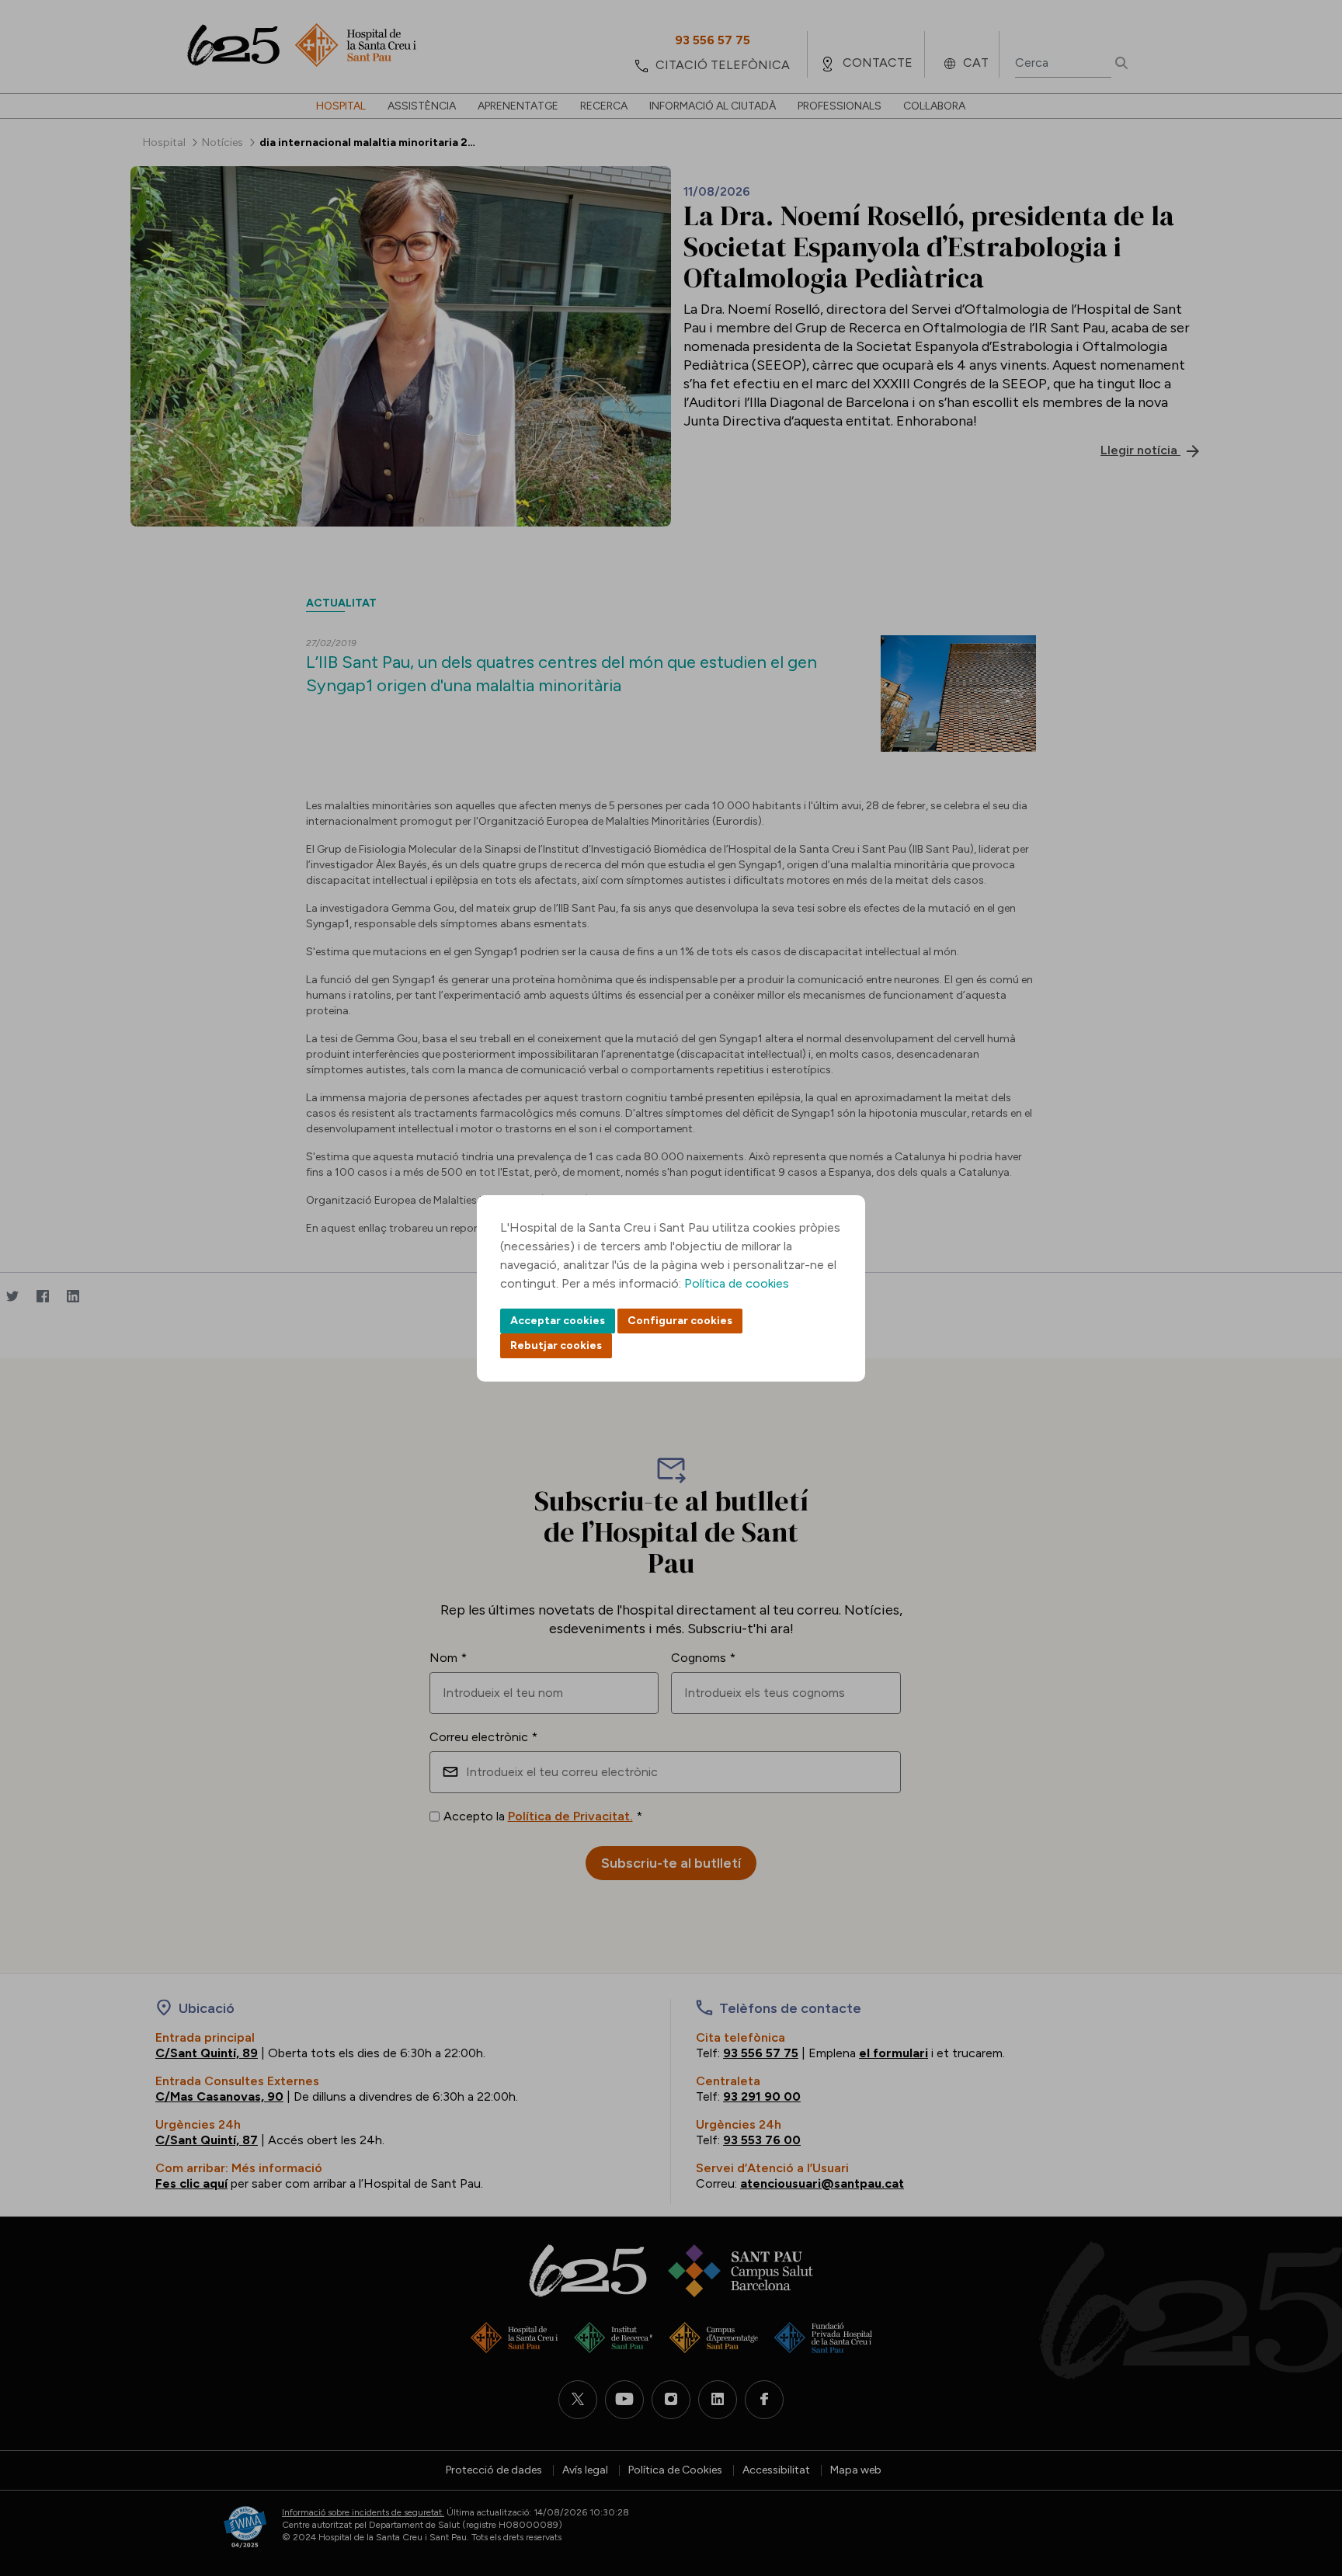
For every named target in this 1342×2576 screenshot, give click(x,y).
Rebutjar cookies (556, 1345)
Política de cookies (737, 1283)
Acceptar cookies (558, 1321)
